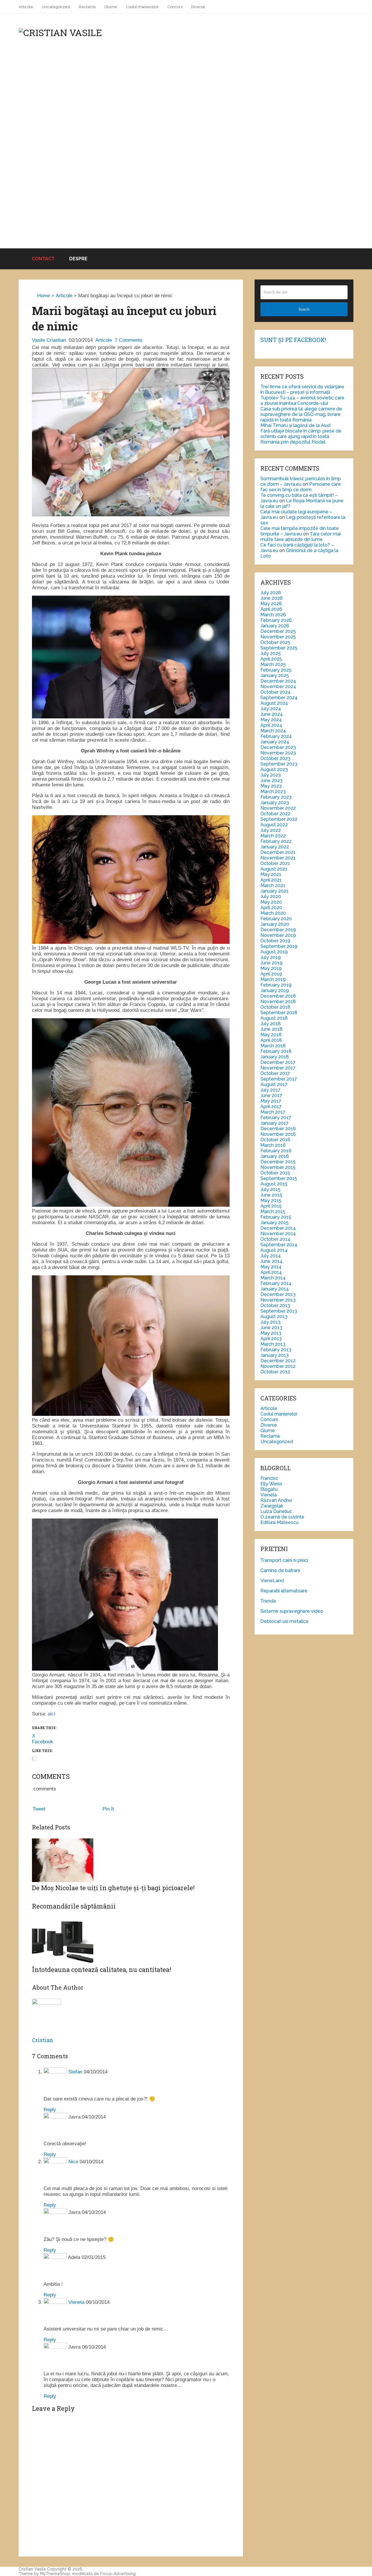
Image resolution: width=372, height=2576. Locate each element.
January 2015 (274, 1223)
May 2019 (271, 968)
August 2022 (274, 825)
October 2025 (275, 642)
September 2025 (279, 648)
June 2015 (271, 1195)
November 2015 (278, 1167)
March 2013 (273, 1344)
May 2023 (271, 786)
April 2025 (271, 659)
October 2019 (275, 941)
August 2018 (274, 1018)
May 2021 (271, 874)
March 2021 (273, 885)
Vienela (76, 2302)
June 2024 (272, 714)
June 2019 (271, 963)
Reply (50, 2110)
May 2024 (271, 720)
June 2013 (271, 1328)
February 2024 (276, 736)
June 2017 (271, 1095)
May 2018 (271, 1035)
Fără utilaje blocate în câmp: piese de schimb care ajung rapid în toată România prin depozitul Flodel (301, 436)
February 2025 (276, 670)
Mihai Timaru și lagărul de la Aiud (295, 425)
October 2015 (275, 1173)
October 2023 (275, 758)
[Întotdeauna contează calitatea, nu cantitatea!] (131, 1924)
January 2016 (275, 1156)
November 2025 (278, 637)
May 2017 (271, 1101)
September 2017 (279, 1079)
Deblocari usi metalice (285, 1621)
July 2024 (271, 709)
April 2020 (271, 908)
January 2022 (275, 847)
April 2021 (271, 880)
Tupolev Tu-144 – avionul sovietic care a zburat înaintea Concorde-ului (302, 400)
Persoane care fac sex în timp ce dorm (301, 487)
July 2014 (271, 1256)
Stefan (75, 2072)
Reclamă (87, 7)
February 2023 (276, 797)
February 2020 (276, 919)
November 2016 (278, 1134)
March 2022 (273, 836)
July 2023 (271, 775)
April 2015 (271, 1206)
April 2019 (271, 974)
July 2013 (270, 1322)
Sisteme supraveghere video (292, 1611)
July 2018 (271, 1024)
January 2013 (274, 1355)
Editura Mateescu (279, 1522)
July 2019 (271, 957)
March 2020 (273, 913)
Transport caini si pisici (284, 1560)
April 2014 (271, 1272)
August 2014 (274, 1250)
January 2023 (275, 803)
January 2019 (275, 990)
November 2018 (278, 1002)
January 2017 (274, 1123)
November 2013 (278, 1300)
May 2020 (271, 902)
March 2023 (273, 792)
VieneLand (272, 1581)
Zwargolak (272, 1506)
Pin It (108, 1809)
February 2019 (276, 985)
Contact (43, 259)
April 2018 (271, 1040)
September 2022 (279, 819)
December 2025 (278, 631)
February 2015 (276, 1217)
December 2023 (278, 747)
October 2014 (275, 1239)
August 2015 (274, 1184)
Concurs (175, 7)
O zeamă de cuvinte (282, 1517)
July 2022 (271, 830)
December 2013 (278, 1294)
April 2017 (271, 1107)
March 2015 (273, 1212)
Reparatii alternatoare (284, 1591)
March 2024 (273, 731)
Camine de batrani (280, 1570)
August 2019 (274, 952)
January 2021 (274, 891)
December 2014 (278, 1228)
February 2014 (276, 1283)
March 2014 (273, 1278)
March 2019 (273, 979)
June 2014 (271, 1261)
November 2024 (278, 687)
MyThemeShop (55, 2574)
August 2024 (274, 703)
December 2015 (278, 1162)
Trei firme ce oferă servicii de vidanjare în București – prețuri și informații (302, 389)
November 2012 (278, 1366)
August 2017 (274, 1084)
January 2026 (275, 626)
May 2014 (271, 1267)
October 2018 (275, 1007)
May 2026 (271, 604)
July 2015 (270, 1189)
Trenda (268, 1601)
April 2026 (271, 609)
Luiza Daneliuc (276, 1511)
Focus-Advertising (118, 2574)
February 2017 (276, 1118)
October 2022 (275, 814)
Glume (111, 7)
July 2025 (271, 653)
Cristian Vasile (32, 2569)
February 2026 (276, 620)
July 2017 (270, 1090)
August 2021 (274, 869)
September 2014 (279, 1245)
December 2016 (278, 1129)
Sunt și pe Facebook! (293, 340)
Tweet (39, 1809)
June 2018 (271, 1029)
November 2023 (278, 753)
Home (43, 296)
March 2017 (273, 1112)
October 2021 (275, 863)
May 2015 (271, 1200)
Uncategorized (56, 7)
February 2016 (276, 1151)
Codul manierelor (142, 7)
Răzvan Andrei (276, 1500)
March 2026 (273, 615)
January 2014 (275, 1289)
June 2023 (271, 780)
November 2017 (278, 1068)
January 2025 (275, 675)
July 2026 (271, 593)
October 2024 (276, 692)
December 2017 (278, 1062)
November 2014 (278, 1234)
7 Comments (129, 340)
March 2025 (273, 664)
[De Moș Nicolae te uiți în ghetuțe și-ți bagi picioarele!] (131, 1861)
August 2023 (274, 769)
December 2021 (278, 852)
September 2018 (279, 1013)
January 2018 (275, 1057)
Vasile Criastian (49, 340)
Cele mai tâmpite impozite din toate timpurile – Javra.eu (300, 531)
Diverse (198, 7)
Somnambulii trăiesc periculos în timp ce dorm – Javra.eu (301, 481)
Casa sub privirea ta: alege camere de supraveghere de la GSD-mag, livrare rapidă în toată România (301, 414)
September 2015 (279, 1178)
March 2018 (273, 1046)
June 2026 (272, 598)
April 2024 (271, 725)
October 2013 (275, 1305)
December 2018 (278, 996)
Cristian (43, 2040)
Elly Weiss (271, 1484)
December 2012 (278, 1361)
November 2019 (278, 935)
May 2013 (271, 1333)
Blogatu (269, 1489)
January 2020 (275, 924)
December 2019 (278, 930)
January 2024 (275, 742)
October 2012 (275, 1372)
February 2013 (276, 1350)
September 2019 (279, 946)
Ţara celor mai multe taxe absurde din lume (301, 537)
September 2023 (279, 764)
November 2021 (278, 858)
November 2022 (278, 808)
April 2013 (271, 1339)
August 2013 (274, 1317)
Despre (78, 259)
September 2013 (279, 1311)
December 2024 (278, 681)
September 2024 (279, 698)
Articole (26, 7)
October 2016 (275, 1140)
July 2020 (271, 897)
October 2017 (275, 1073)
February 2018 (276, 1051)
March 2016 (273, 1145)
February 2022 (276, 841)
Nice (73, 2162)
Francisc (269, 1478)
